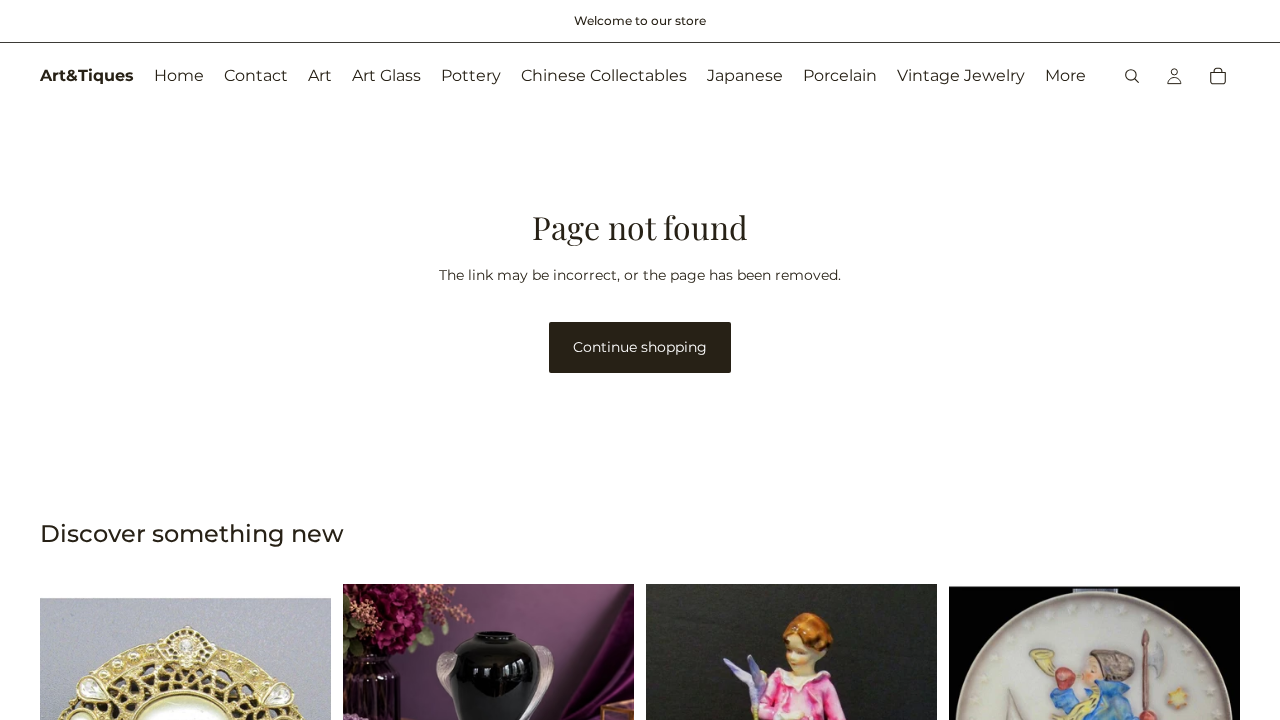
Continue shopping (640, 347)
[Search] (1132, 76)
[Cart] (1218, 76)
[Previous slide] (373, 693)
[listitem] (1065, 76)
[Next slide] (604, 693)
